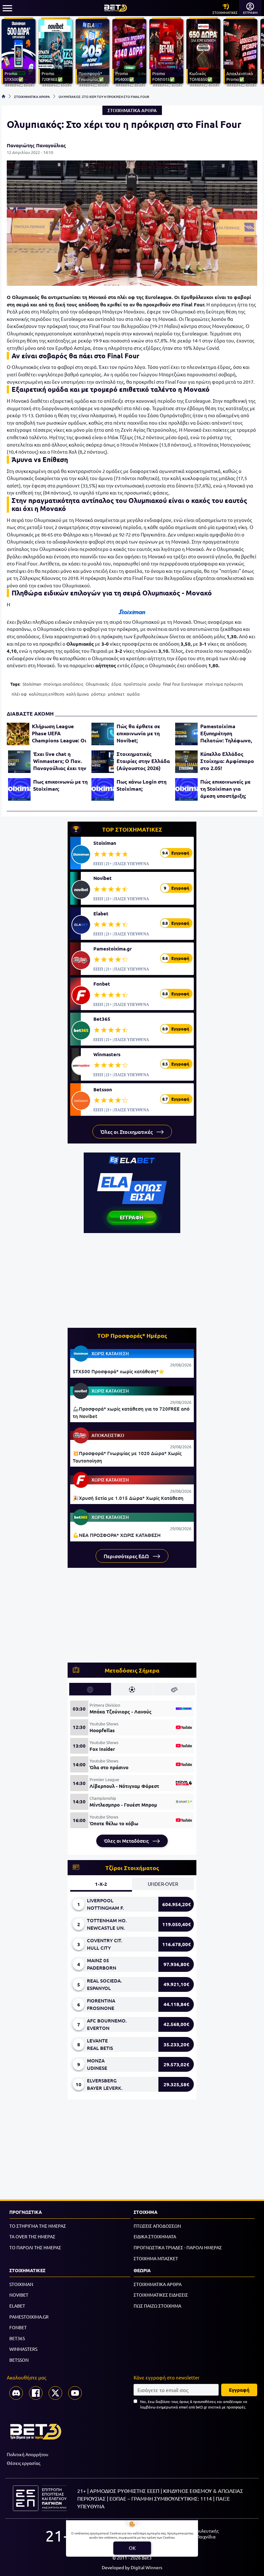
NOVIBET (19, 2295)
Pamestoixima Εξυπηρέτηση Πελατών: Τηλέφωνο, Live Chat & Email (226, 733)
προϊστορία (135, 684)
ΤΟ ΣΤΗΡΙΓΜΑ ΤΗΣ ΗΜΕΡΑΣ (38, 2226)
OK (132, 2548)
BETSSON (19, 2360)
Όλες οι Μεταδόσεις (127, 1841)
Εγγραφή (239, 2390)
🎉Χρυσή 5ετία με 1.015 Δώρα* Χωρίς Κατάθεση (128, 1498)
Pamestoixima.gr (113, 949)
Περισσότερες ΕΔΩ (127, 1556)
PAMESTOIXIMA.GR (29, 2317)
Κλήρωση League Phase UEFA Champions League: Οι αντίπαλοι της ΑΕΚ (59, 733)
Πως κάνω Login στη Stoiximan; (141, 785)
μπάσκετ (116, 694)
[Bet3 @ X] (55, 2393)
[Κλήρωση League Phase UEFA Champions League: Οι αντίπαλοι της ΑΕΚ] (18, 734)
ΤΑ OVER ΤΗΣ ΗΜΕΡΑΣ (32, 2236)
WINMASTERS (23, 2349)
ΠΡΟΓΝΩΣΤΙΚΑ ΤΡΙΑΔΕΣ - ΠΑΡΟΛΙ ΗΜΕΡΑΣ (178, 2247)
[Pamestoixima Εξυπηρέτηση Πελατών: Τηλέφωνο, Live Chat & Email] (186, 734)
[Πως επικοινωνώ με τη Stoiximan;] (19, 789)
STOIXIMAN (21, 2284)
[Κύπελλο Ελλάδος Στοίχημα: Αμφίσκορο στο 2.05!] (186, 762)
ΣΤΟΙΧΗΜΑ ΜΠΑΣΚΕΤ (156, 2258)
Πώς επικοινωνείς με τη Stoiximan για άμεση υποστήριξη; (225, 789)
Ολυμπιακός (97, 684)
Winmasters (107, 1054)
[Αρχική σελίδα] (4, 96)
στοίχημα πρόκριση (224, 684)
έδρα (116, 684)
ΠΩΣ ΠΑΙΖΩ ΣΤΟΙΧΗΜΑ (157, 2306)
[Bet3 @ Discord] (16, 2393)
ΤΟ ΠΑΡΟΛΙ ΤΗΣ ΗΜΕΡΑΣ (35, 2247)
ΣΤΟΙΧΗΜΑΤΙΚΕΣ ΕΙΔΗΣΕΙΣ (161, 2295)
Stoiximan (32, 684)
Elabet (101, 913)
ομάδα (133, 694)
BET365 (17, 2338)
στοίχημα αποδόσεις (63, 684)
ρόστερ (98, 694)
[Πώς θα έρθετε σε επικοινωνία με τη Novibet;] (103, 734)
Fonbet (102, 984)
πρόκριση (112, 636)
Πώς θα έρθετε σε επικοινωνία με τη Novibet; (138, 733)
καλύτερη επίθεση (47, 694)
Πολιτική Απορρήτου (28, 2454)
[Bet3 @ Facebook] (36, 2393)
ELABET (17, 2306)
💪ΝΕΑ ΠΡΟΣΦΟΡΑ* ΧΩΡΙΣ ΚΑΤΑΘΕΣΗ (117, 1535)
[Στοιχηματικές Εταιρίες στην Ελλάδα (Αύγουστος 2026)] (103, 762)
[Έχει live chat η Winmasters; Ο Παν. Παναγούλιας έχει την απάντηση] (19, 762)
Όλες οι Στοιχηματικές (127, 1132)
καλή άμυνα (78, 694)
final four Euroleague (183, 684)
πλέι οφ (19, 694)
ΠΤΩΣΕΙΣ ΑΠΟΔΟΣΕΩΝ (157, 2226)
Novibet (103, 878)
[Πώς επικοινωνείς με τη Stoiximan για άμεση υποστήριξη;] (186, 789)
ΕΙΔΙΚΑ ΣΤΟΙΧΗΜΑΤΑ (155, 2236)
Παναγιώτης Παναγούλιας (36, 145)
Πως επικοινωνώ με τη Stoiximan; (60, 785)
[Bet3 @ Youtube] (75, 2393)
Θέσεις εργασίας (24, 2463)
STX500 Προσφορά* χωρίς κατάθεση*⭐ (119, 1371)
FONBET (18, 2327)
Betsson (103, 1089)
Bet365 (102, 1019)
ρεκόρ (155, 684)
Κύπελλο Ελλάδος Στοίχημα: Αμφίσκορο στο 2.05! (227, 761)
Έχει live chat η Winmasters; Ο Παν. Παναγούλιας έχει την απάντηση (60, 761)
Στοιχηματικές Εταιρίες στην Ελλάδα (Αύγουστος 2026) (143, 761)
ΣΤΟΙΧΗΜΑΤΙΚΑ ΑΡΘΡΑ (32, 96)
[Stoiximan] (132, 612)
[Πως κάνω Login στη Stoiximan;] (103, 789)
